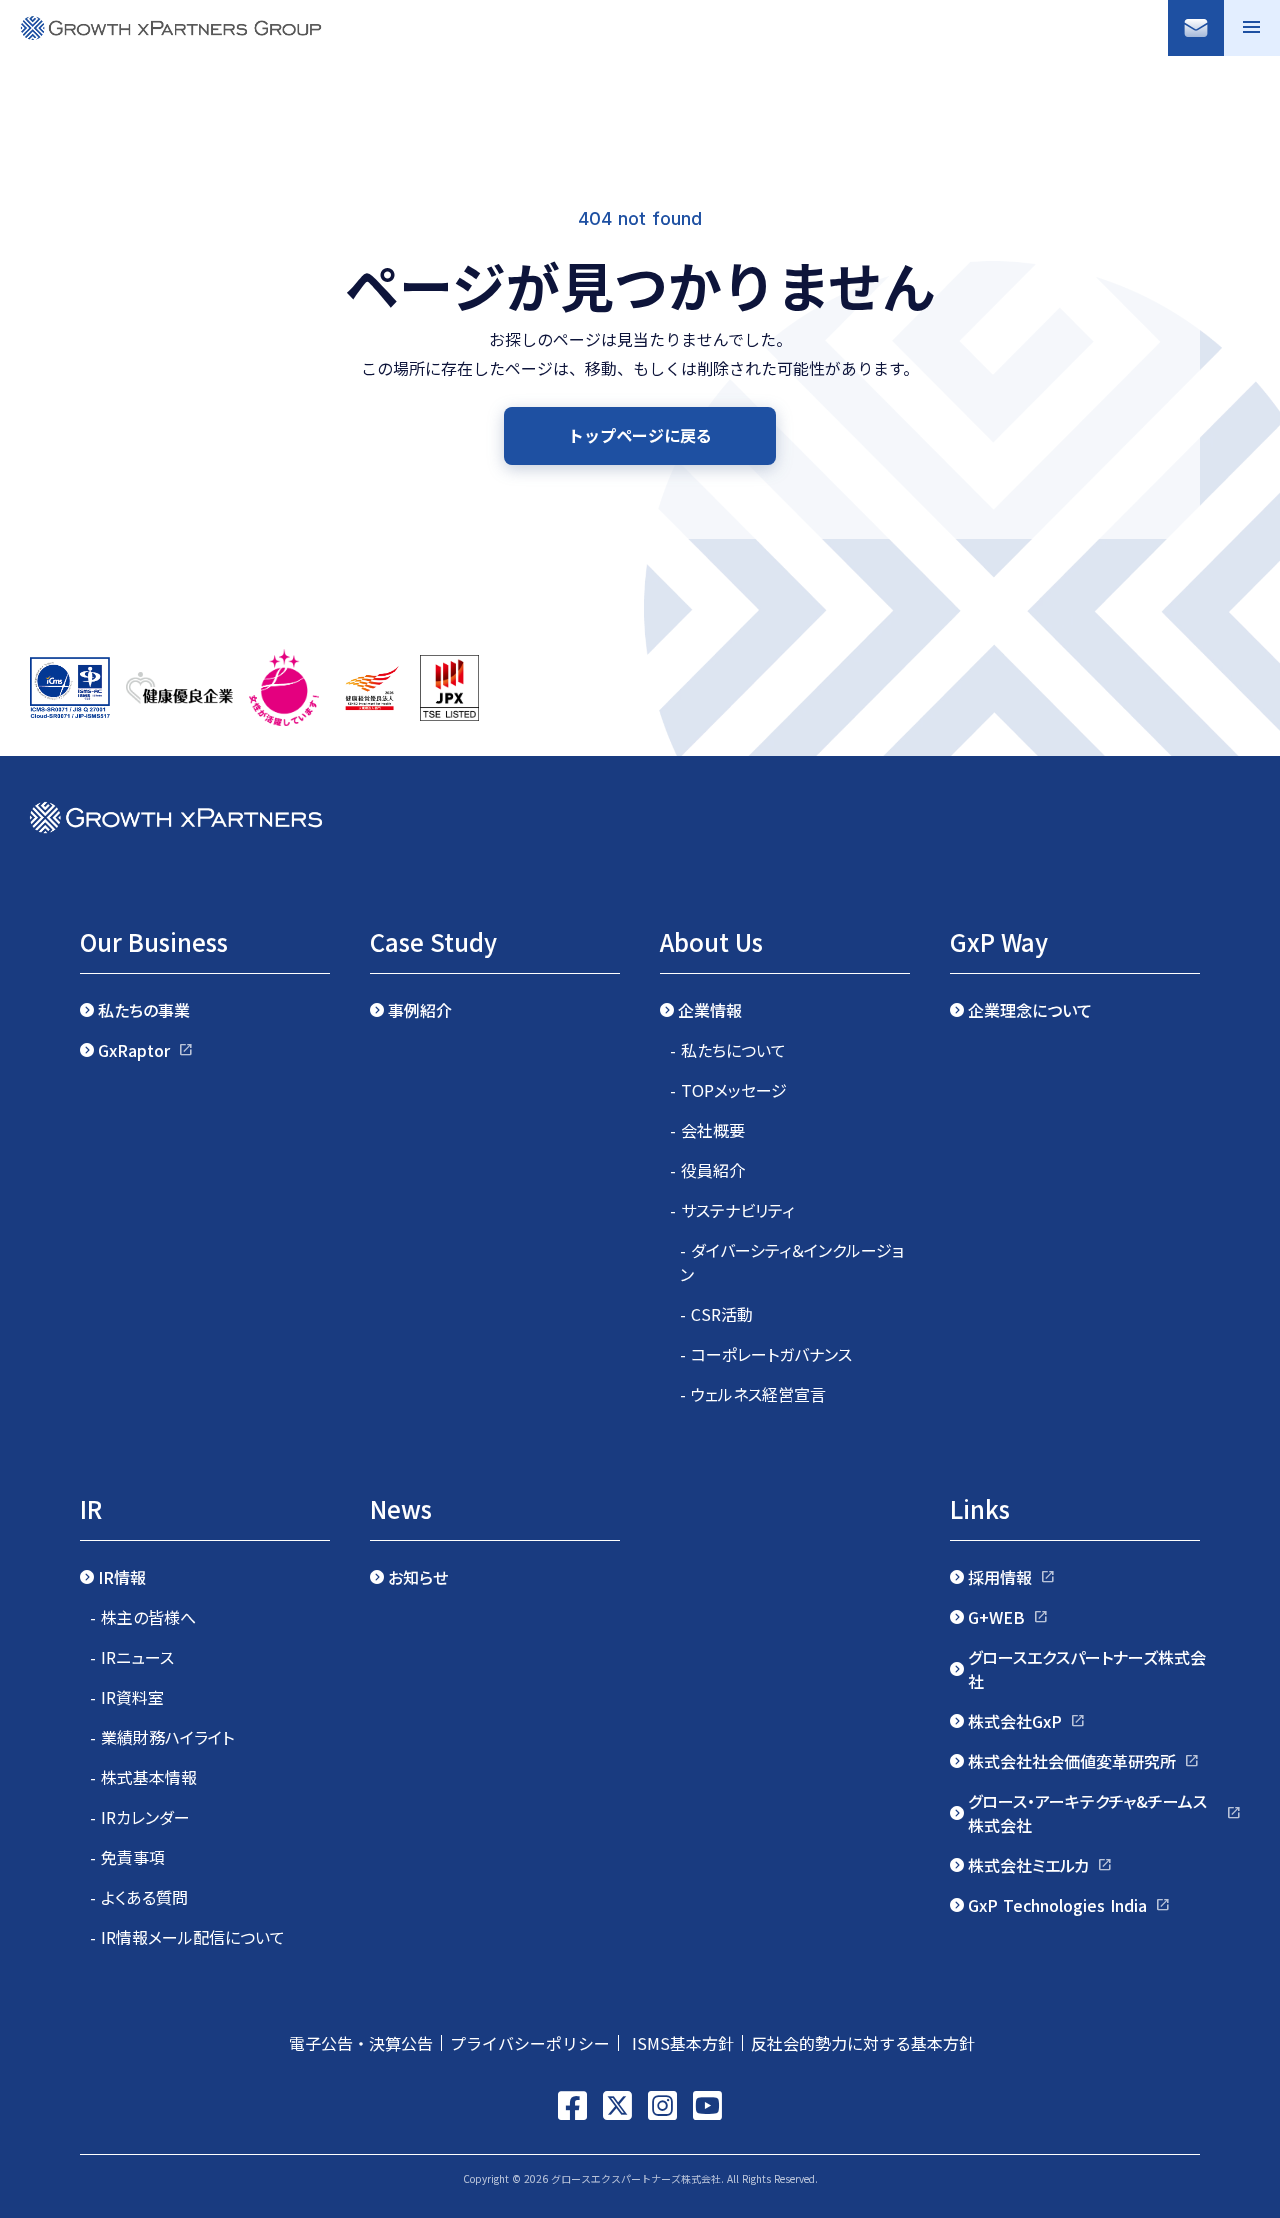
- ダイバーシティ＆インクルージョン (792, 1262)
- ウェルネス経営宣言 (753, 1394)
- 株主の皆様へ (143, 1617)
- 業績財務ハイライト (162, 1737)
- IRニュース (132, 1657)
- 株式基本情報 (143, 1777)
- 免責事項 (127, 1857)
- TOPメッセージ (728, 1090)
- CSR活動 (716, 1314)
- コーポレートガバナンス (766, 1354)
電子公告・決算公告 (361, 2043)
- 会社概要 (707, 1130)
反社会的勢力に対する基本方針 (871, 2043)
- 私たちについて (728, 1050)
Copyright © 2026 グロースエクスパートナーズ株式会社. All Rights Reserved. (640, 2178)
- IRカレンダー (140, 1817)
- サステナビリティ (732, 1210)
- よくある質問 (139, 1897)
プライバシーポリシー (530, 2043)
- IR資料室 (127, 1697)
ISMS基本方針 (680, 2043)
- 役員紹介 (707, 1170)
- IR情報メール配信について (187, 1937)
